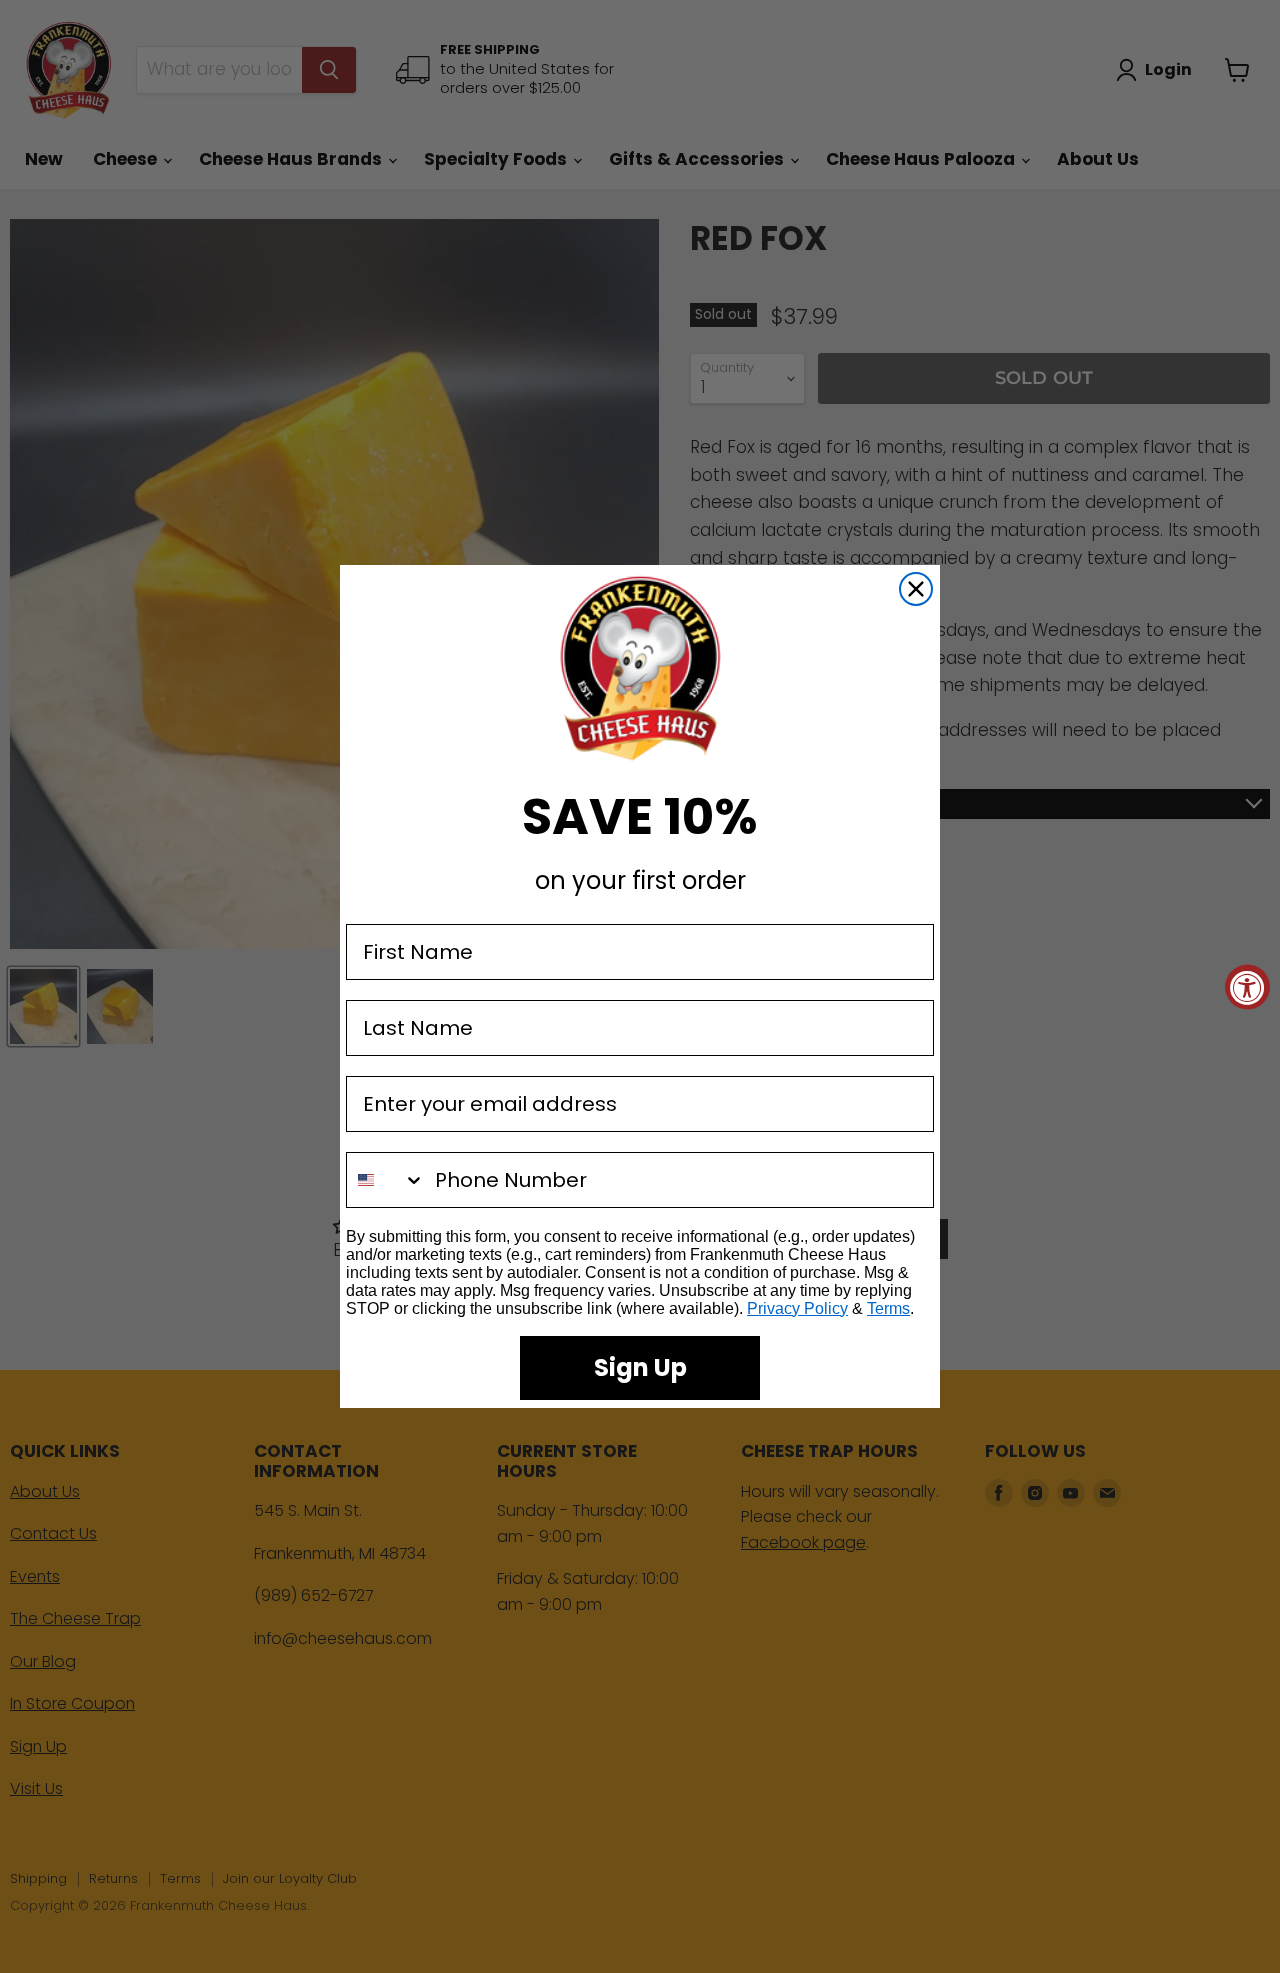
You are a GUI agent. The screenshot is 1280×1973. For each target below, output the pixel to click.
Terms (888, 1308)
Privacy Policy (797, 1308)
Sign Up (640, 1367)
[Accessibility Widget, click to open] (1247, 986)
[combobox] (386, 1180)
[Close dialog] (916, 589)
